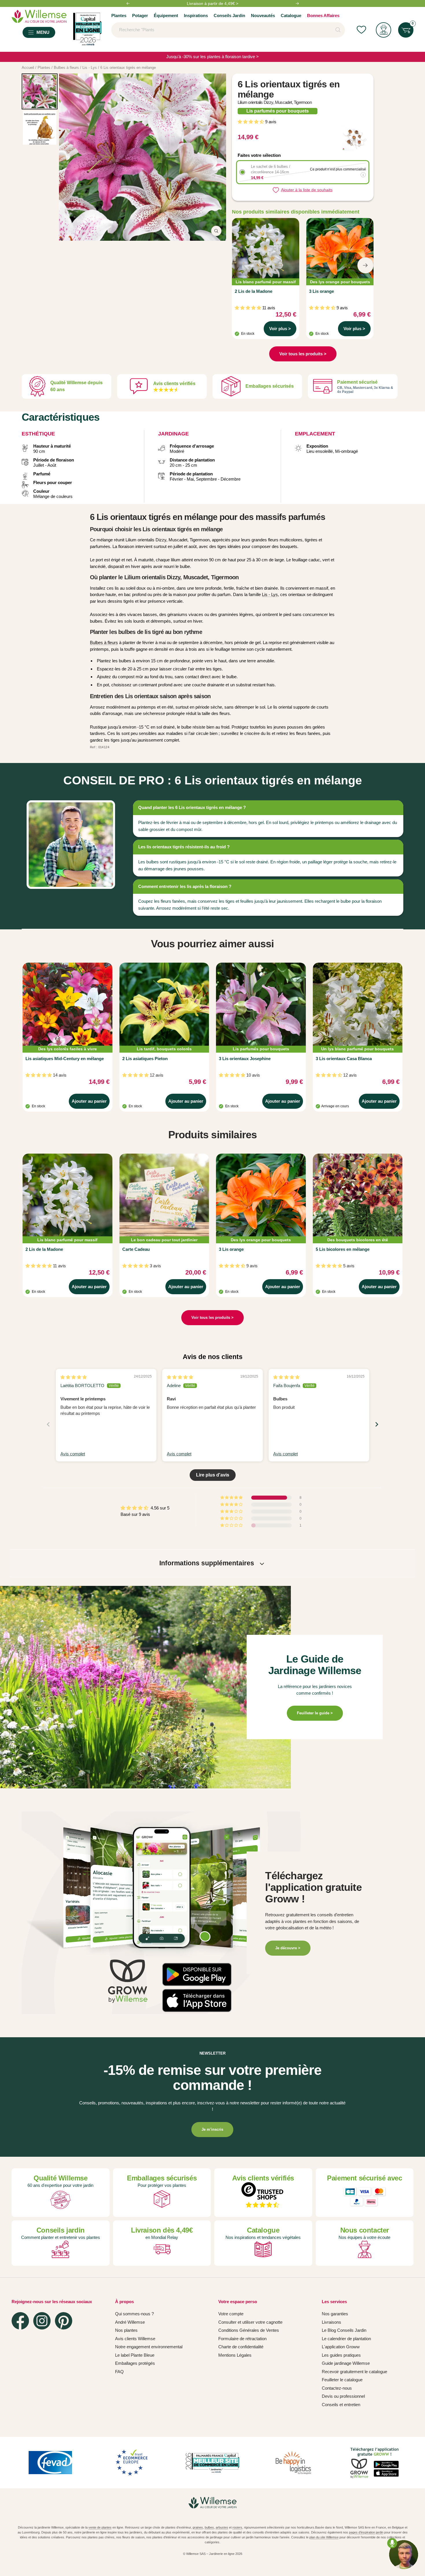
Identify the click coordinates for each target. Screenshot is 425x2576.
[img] (74, 1377)
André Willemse (130, 2322)
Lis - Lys (270, 594)
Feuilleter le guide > (315, 1713)
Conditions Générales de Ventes (249, 2330)
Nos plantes (126, 2330)
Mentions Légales (235, 2355)
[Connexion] (384, 30)
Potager (140, 15)
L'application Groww (341, 2347)
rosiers (237, 2527)
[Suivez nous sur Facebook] (20, 2321)
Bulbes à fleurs (104, 642)
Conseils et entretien (341, 2405)
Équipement (166, 15)
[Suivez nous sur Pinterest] (64, 2321)
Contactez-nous (337, 2388)
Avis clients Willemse (135, 2339)
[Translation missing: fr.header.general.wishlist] (361, 30)
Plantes (119, 15)
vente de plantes (100, 2527)
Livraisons (331, 2322)
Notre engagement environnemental (149, 2347)
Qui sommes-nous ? (134, 2314)
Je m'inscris (212, 2129)
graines (198, 2527)
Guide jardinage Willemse (346, 2363)
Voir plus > (280, 329)
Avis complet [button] (73, 1454)
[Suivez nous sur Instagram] (42, 2321)
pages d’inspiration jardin (366, 2532)
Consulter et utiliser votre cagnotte (250, 2322)
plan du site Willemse (324, 2537)
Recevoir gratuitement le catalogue (354, 2372)
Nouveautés (263, 15)
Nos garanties (335, 2314)
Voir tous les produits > (303, 354)
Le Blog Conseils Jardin (344, 2330)
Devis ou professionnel (343, 2396)
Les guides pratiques (341, 2355)
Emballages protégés (135, 2363)
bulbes (209, 2527)
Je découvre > (288, 1948)
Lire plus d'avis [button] (213, 1475)
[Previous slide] (48, 1424)
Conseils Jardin (229, 15)
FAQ (119, 2372)
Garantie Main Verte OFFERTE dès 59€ (212, 3)
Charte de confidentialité (241, 2347)
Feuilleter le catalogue (342, 2380)
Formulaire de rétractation (242, 2339)
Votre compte (231, 2314)
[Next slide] (377, 1424)
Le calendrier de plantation (346, 2339)
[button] (251, 122)
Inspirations (196, 15)
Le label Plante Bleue (135, 2355)
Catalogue (291, 15)
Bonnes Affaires (323, 15)
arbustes (222, 2527)
